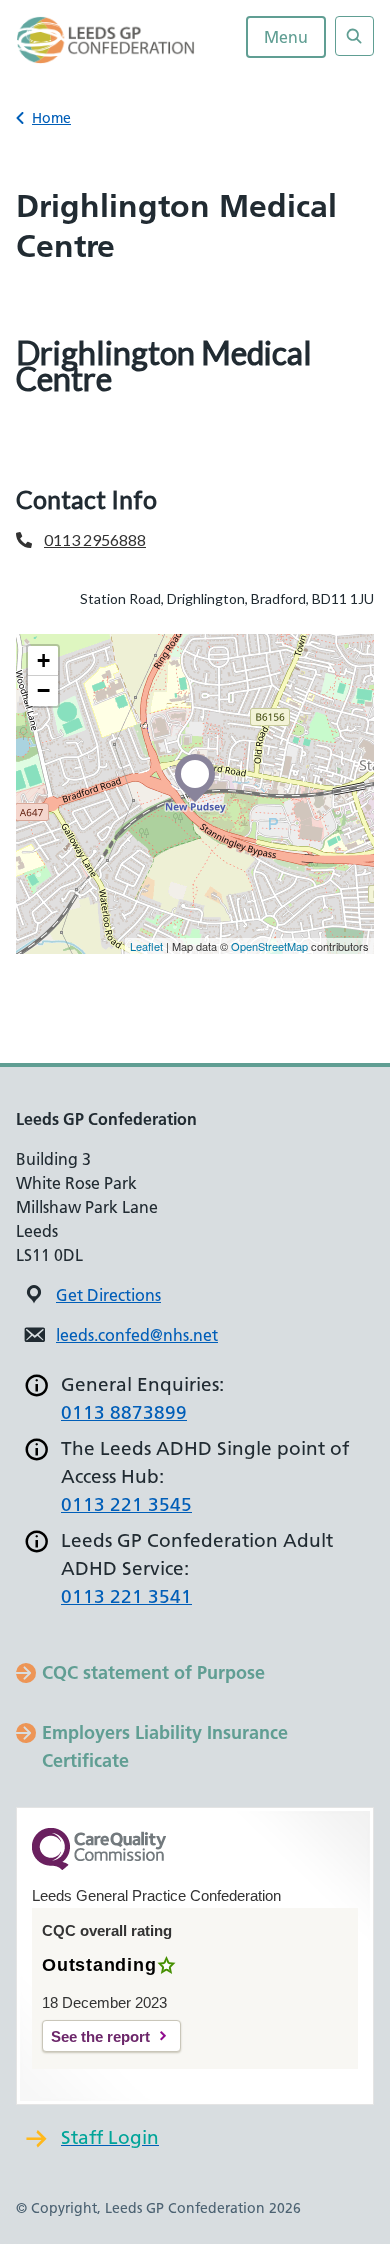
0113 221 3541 (126, 1596)
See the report (100, 2036)
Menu (286, 37)
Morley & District (96, 435)
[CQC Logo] (99, 1865)
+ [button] (43, 660)
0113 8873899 (124, 1412)
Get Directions (108, 1295)
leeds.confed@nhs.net (137, 1335)
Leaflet (146, 946)
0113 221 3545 (126, 1504)
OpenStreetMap (269, 946)
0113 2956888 (95, 539)
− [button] (43, 690)
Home (51, 118)
